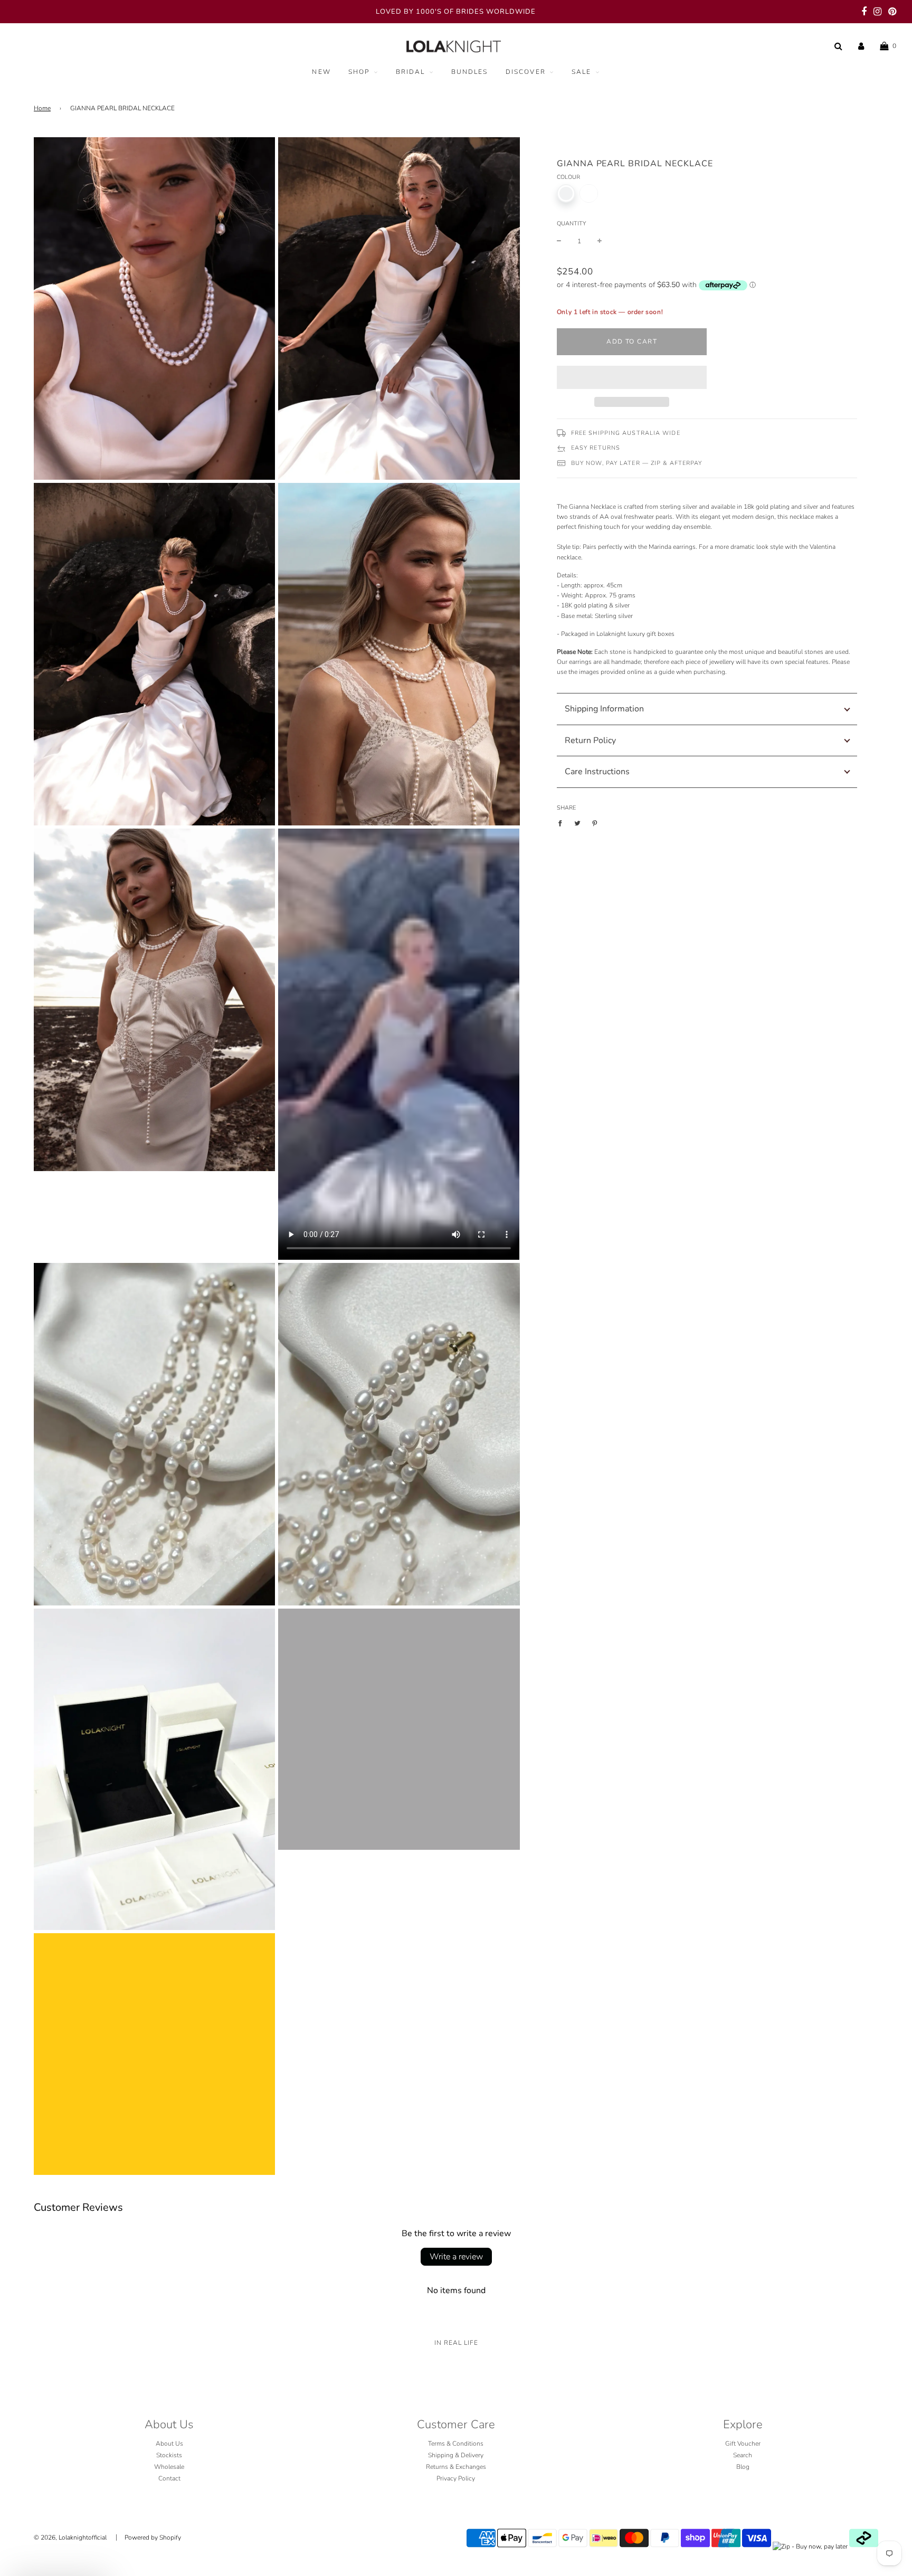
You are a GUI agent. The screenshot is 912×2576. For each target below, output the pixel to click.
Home (42, 108)
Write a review (456, 2257)
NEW (321, 72)
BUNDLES (470, 72)
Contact (169, 2478)
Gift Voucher (743, 2444)
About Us (169, 2444)
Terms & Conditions (456, 2444)
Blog (743, 2467)
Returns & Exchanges (456, 2467)
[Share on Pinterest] (595, 823)
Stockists (169, 2455)
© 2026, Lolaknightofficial (70, 2537)
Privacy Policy (456, 2478)
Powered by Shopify (153, 2537)
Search (743, 2455)
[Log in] (861, 46)
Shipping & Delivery (456, 2455)
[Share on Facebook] (562, 823)
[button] (632, 377)
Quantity (571, 224)
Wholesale (169, 2467)
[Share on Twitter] (577, 823)
